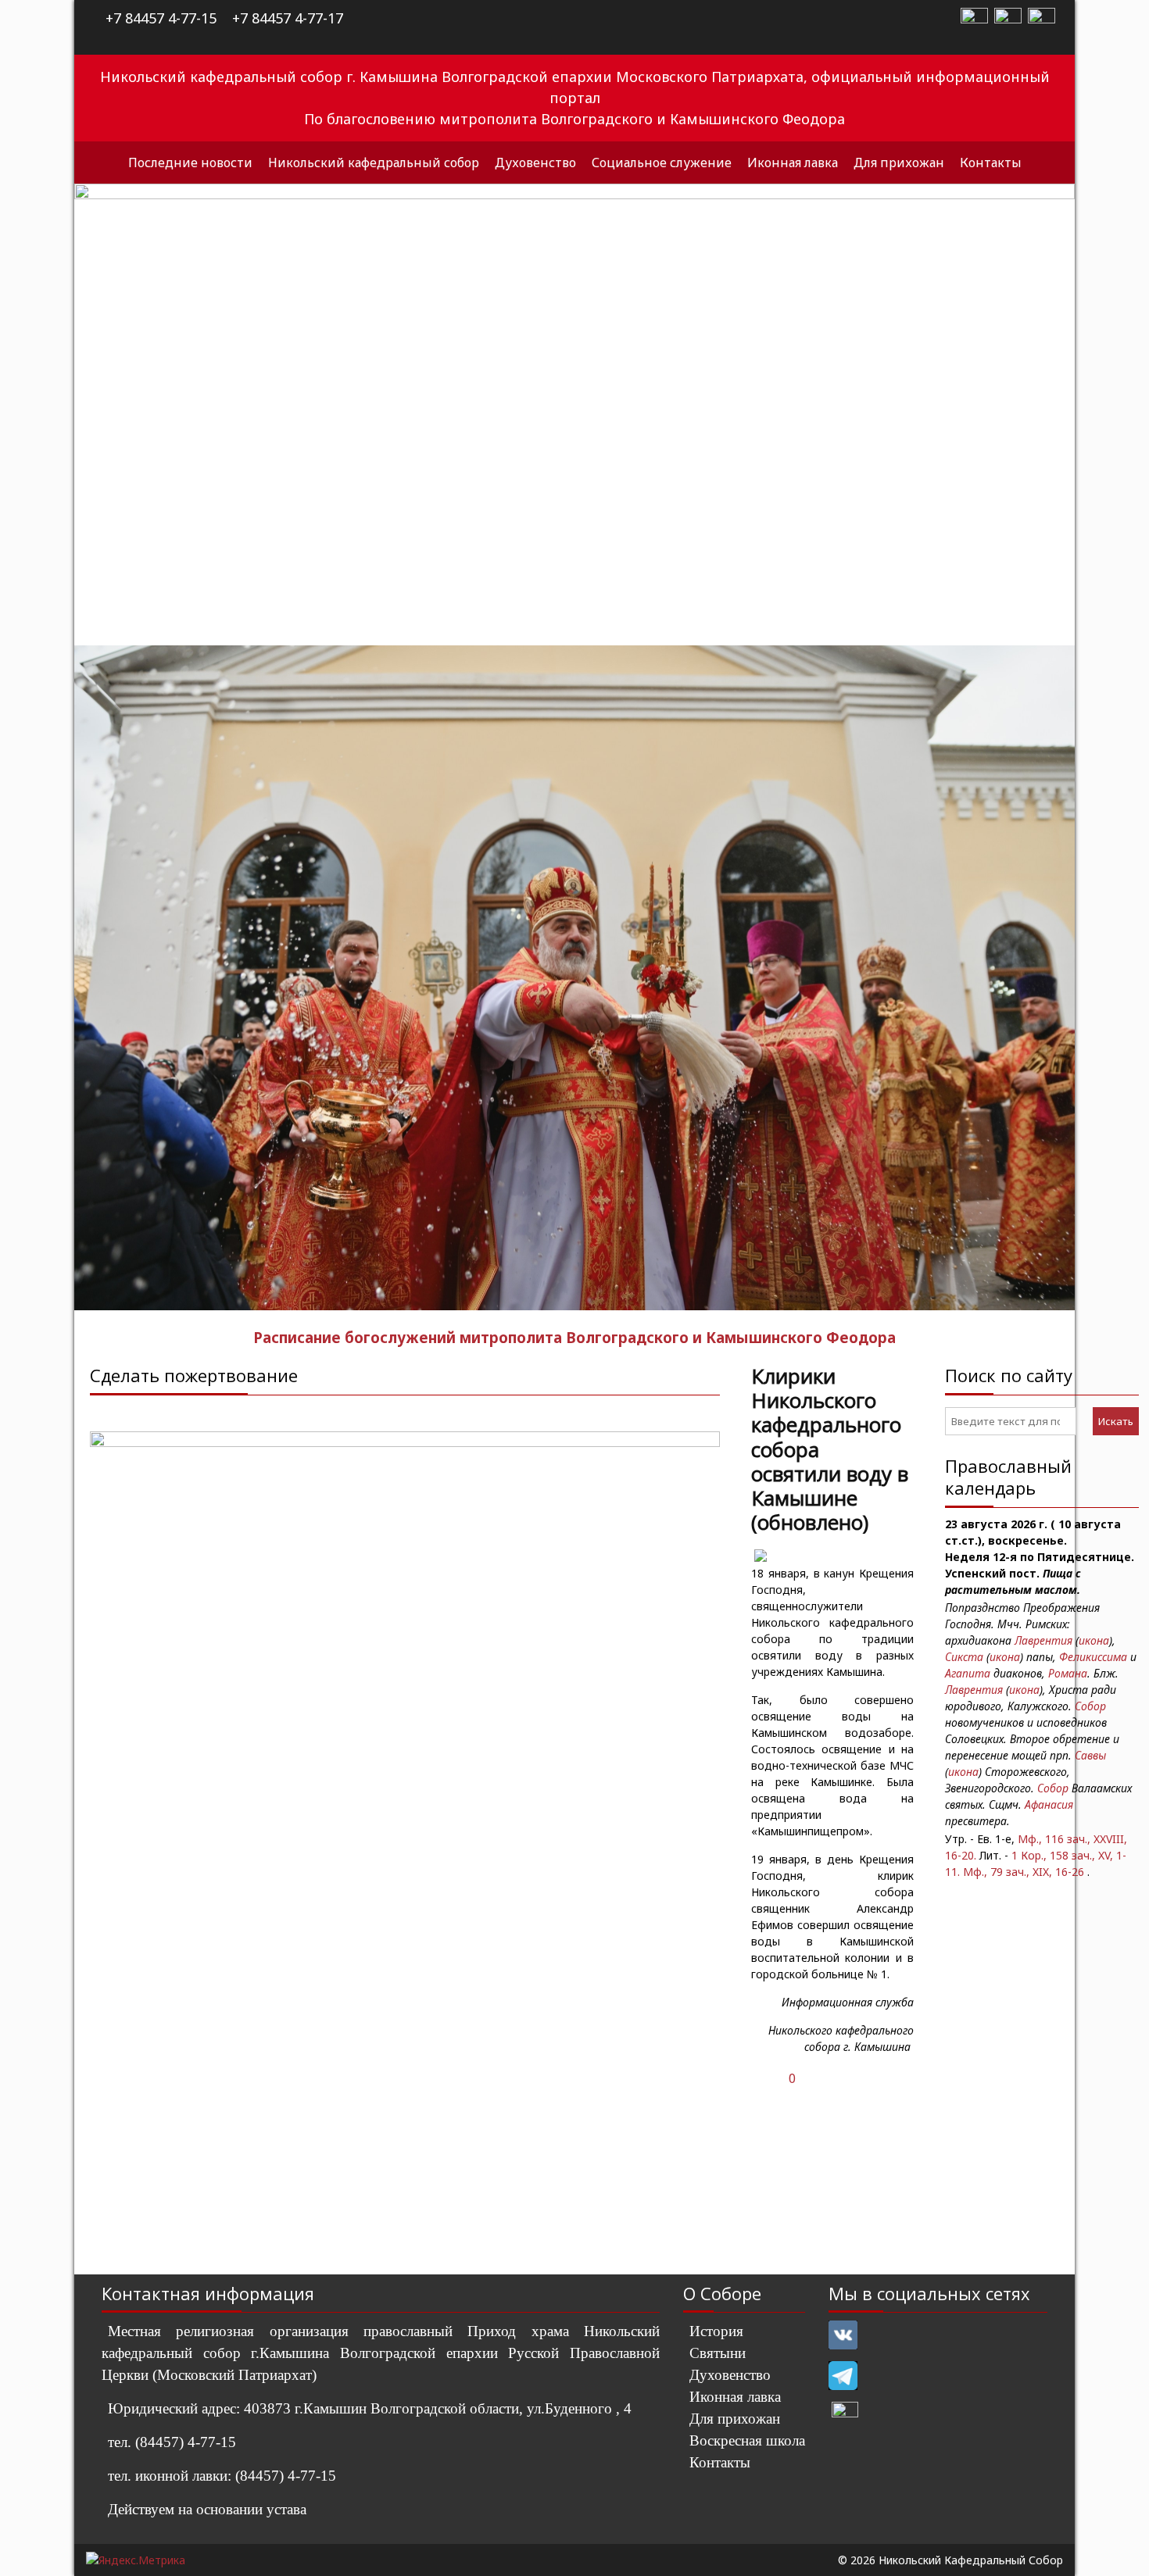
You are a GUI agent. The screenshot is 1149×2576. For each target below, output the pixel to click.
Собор (1090, 1706)
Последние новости (190, 163)
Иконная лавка (793, 163)
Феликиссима (1093, 1657)
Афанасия (1049, 1804)
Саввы (1090, 1755)
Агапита (968, 1673)
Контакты (991, 163)
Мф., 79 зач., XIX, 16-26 (1024, 1872)
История (716, 2331)
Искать (1116, 1421)
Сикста (964, 1657)
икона (1094, 1640)
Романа (1068, 1673)
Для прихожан (899, 163)
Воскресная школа (747, 2440)
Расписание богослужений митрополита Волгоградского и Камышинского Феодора (574, 1337)
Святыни (718, 2353)
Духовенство (535, 163)
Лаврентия (1043, 1640)
